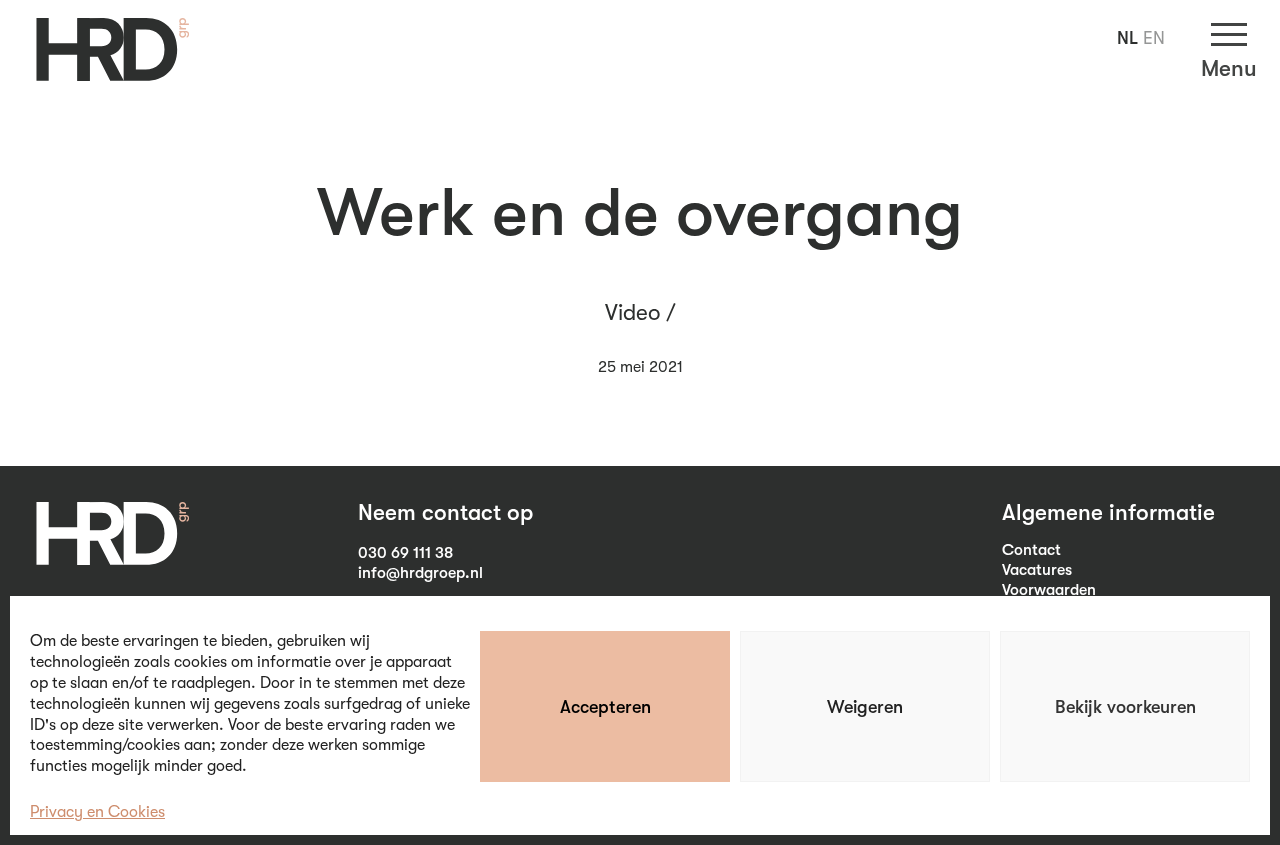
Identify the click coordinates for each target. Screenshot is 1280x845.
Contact (1031, 550)
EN (1154, 38)
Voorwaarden (1049, 590)
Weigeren (865, 707)
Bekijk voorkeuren (1125, 707)
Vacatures (1037, 570)
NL (1127, 38)
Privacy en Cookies (97, 812)
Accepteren (605, 707)
